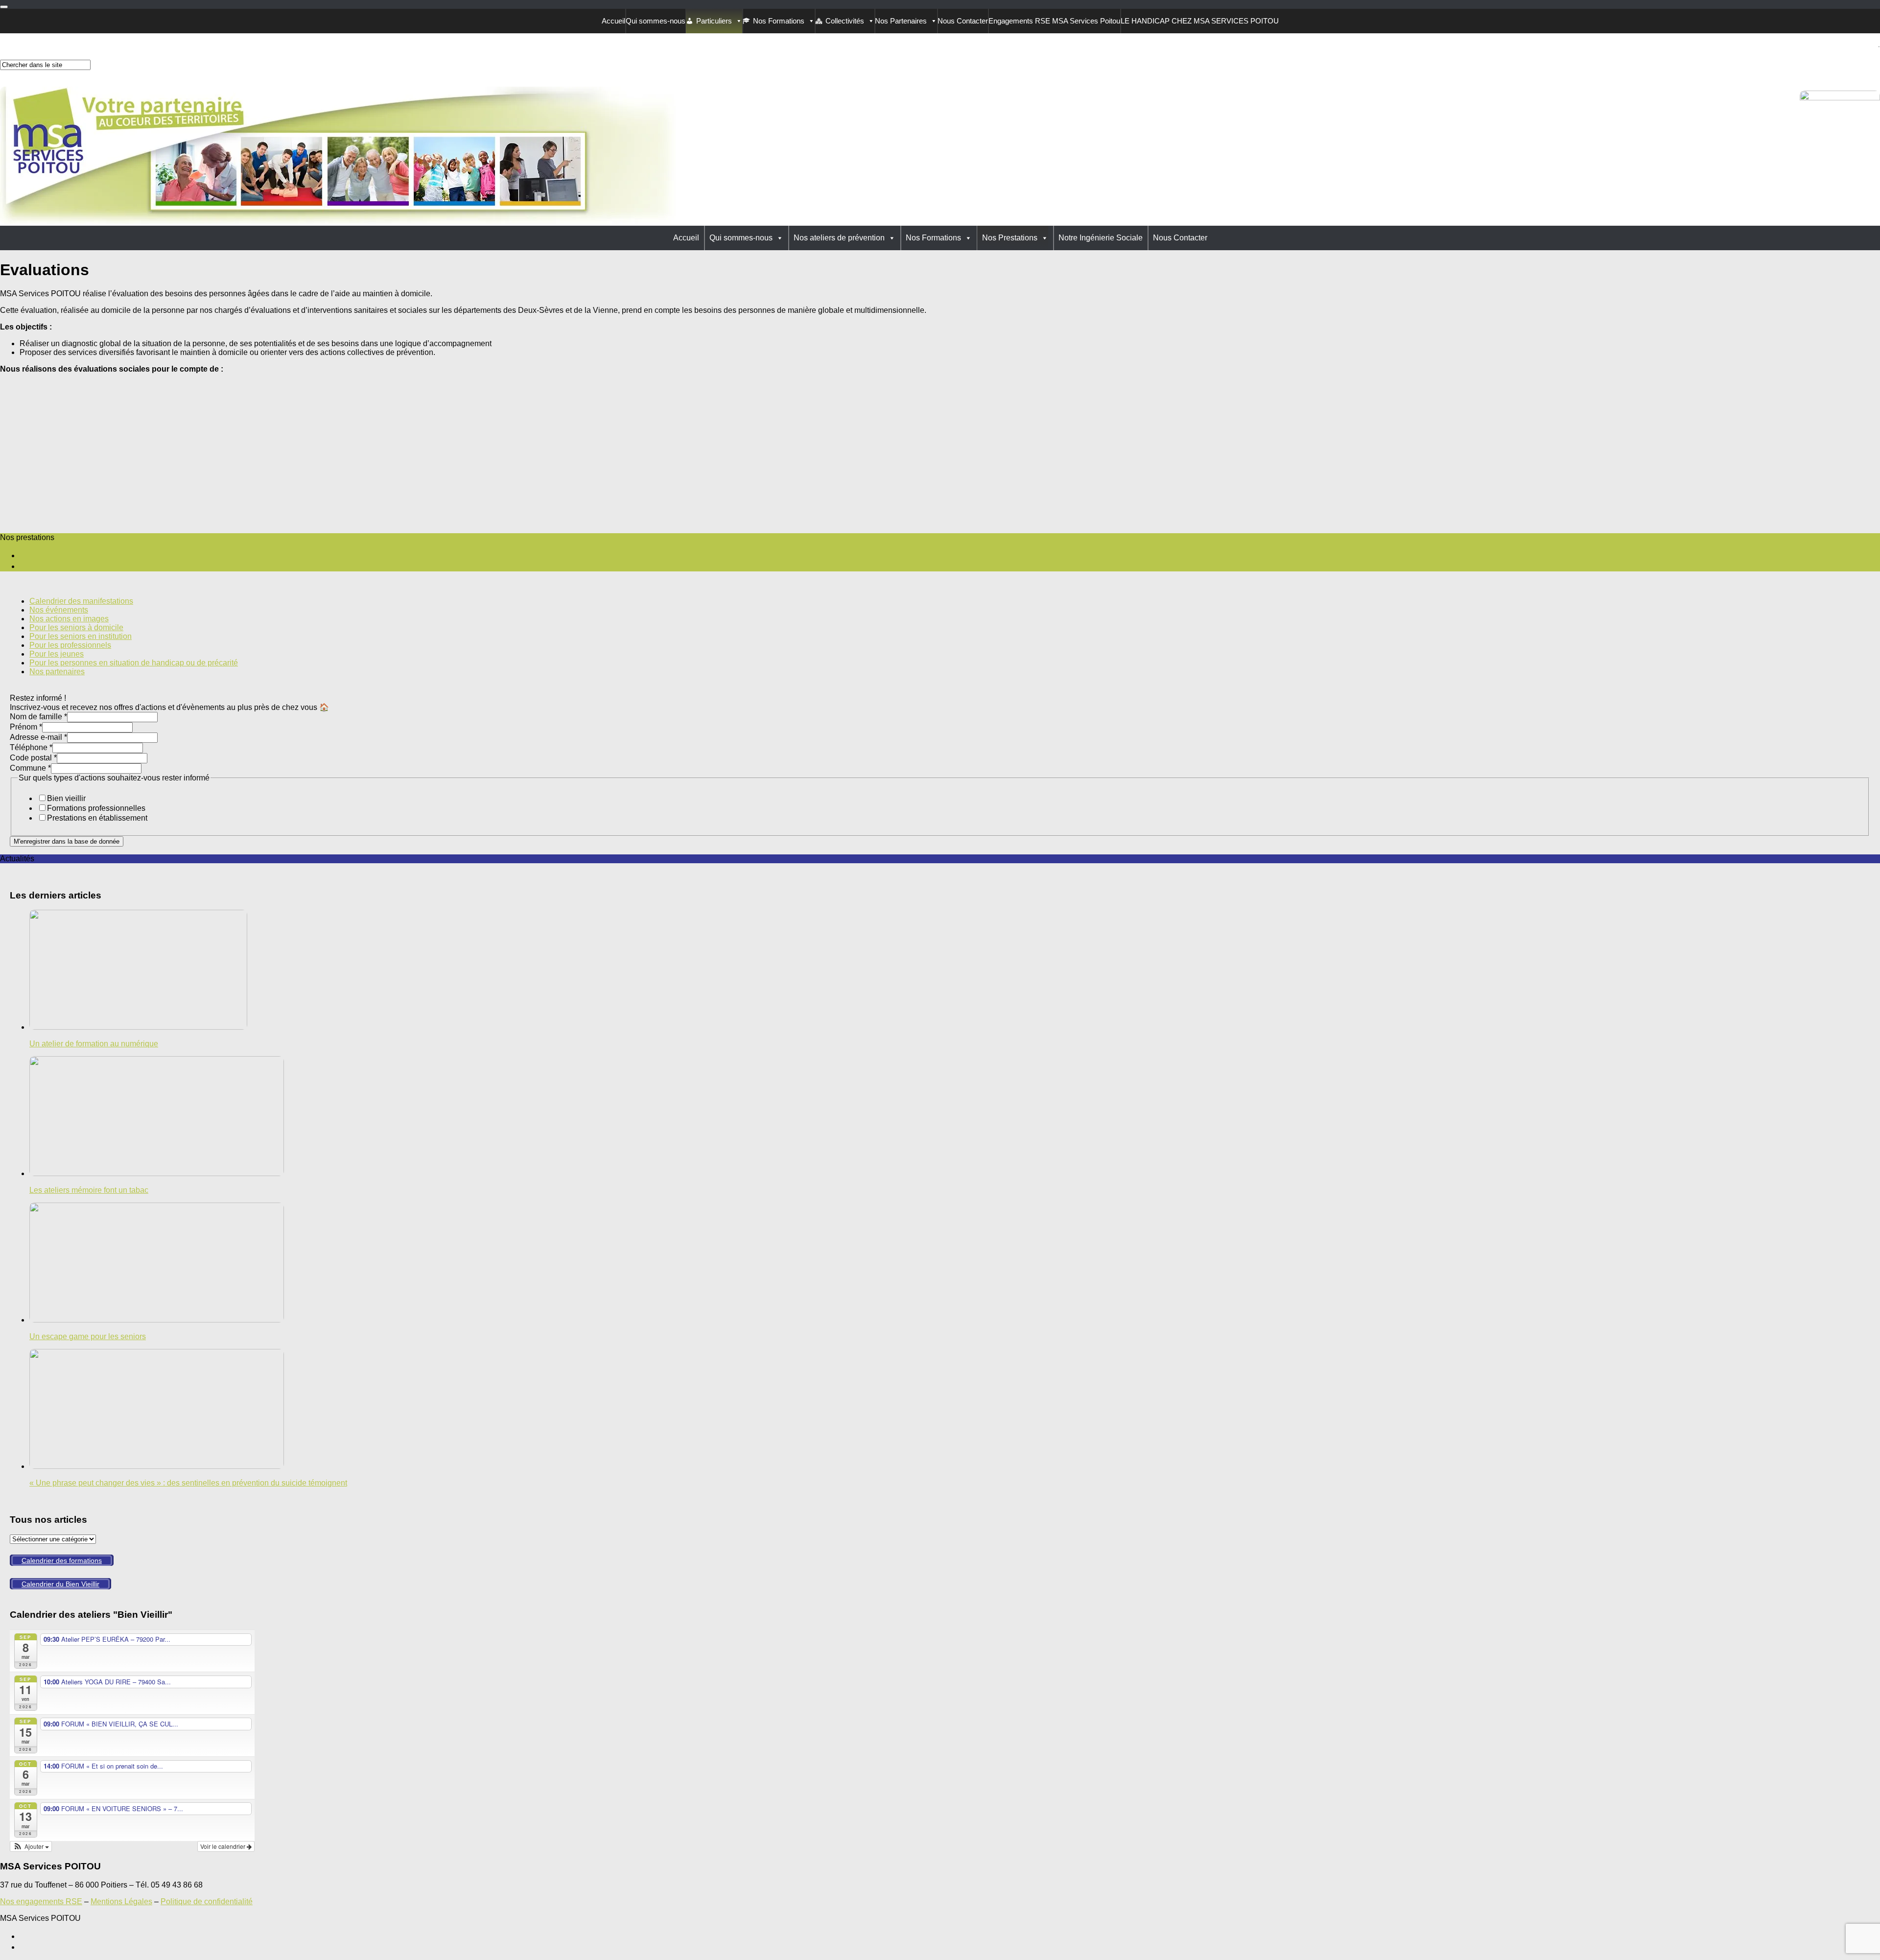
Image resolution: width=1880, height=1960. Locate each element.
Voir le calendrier (223, 1846)
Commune (30, 768)
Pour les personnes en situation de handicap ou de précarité (134, 663)
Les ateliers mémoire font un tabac (89, 1190)
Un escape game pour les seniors (88, 1336)
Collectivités (845, 21)
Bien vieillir (66, 798)
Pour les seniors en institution (81, 636)
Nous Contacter (963, 21)
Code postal (33, 758)
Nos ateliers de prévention (839, 238)
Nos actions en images (69, 619)
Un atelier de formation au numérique (94, 1044)
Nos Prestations (1010, 238)
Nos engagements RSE (41, 1901)
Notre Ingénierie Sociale (1101, 238)
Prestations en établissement (97, 818)
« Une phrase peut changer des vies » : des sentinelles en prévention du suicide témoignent (188, 1483)
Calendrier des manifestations (81, 601)
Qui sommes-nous (656, 21)
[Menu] (4, 7)
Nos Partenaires (901, 21)
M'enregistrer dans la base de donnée (67, 841)
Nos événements (59, 610)
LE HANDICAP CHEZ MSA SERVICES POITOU (1200, 21)
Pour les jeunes (57, 654)
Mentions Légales (121, 1901)
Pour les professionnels (70, 645)
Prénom (26, 727)
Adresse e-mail (38, 737)
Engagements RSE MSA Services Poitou (1054, 21)
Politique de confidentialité (207, 1901)
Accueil (613, 21)
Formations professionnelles (96, 808)
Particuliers (714, 21)
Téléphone (31, 747)
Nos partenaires (57, 672)
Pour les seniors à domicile (76, 627)
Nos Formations (779, 21)
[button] (31, 1846)
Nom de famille (38, 717)
